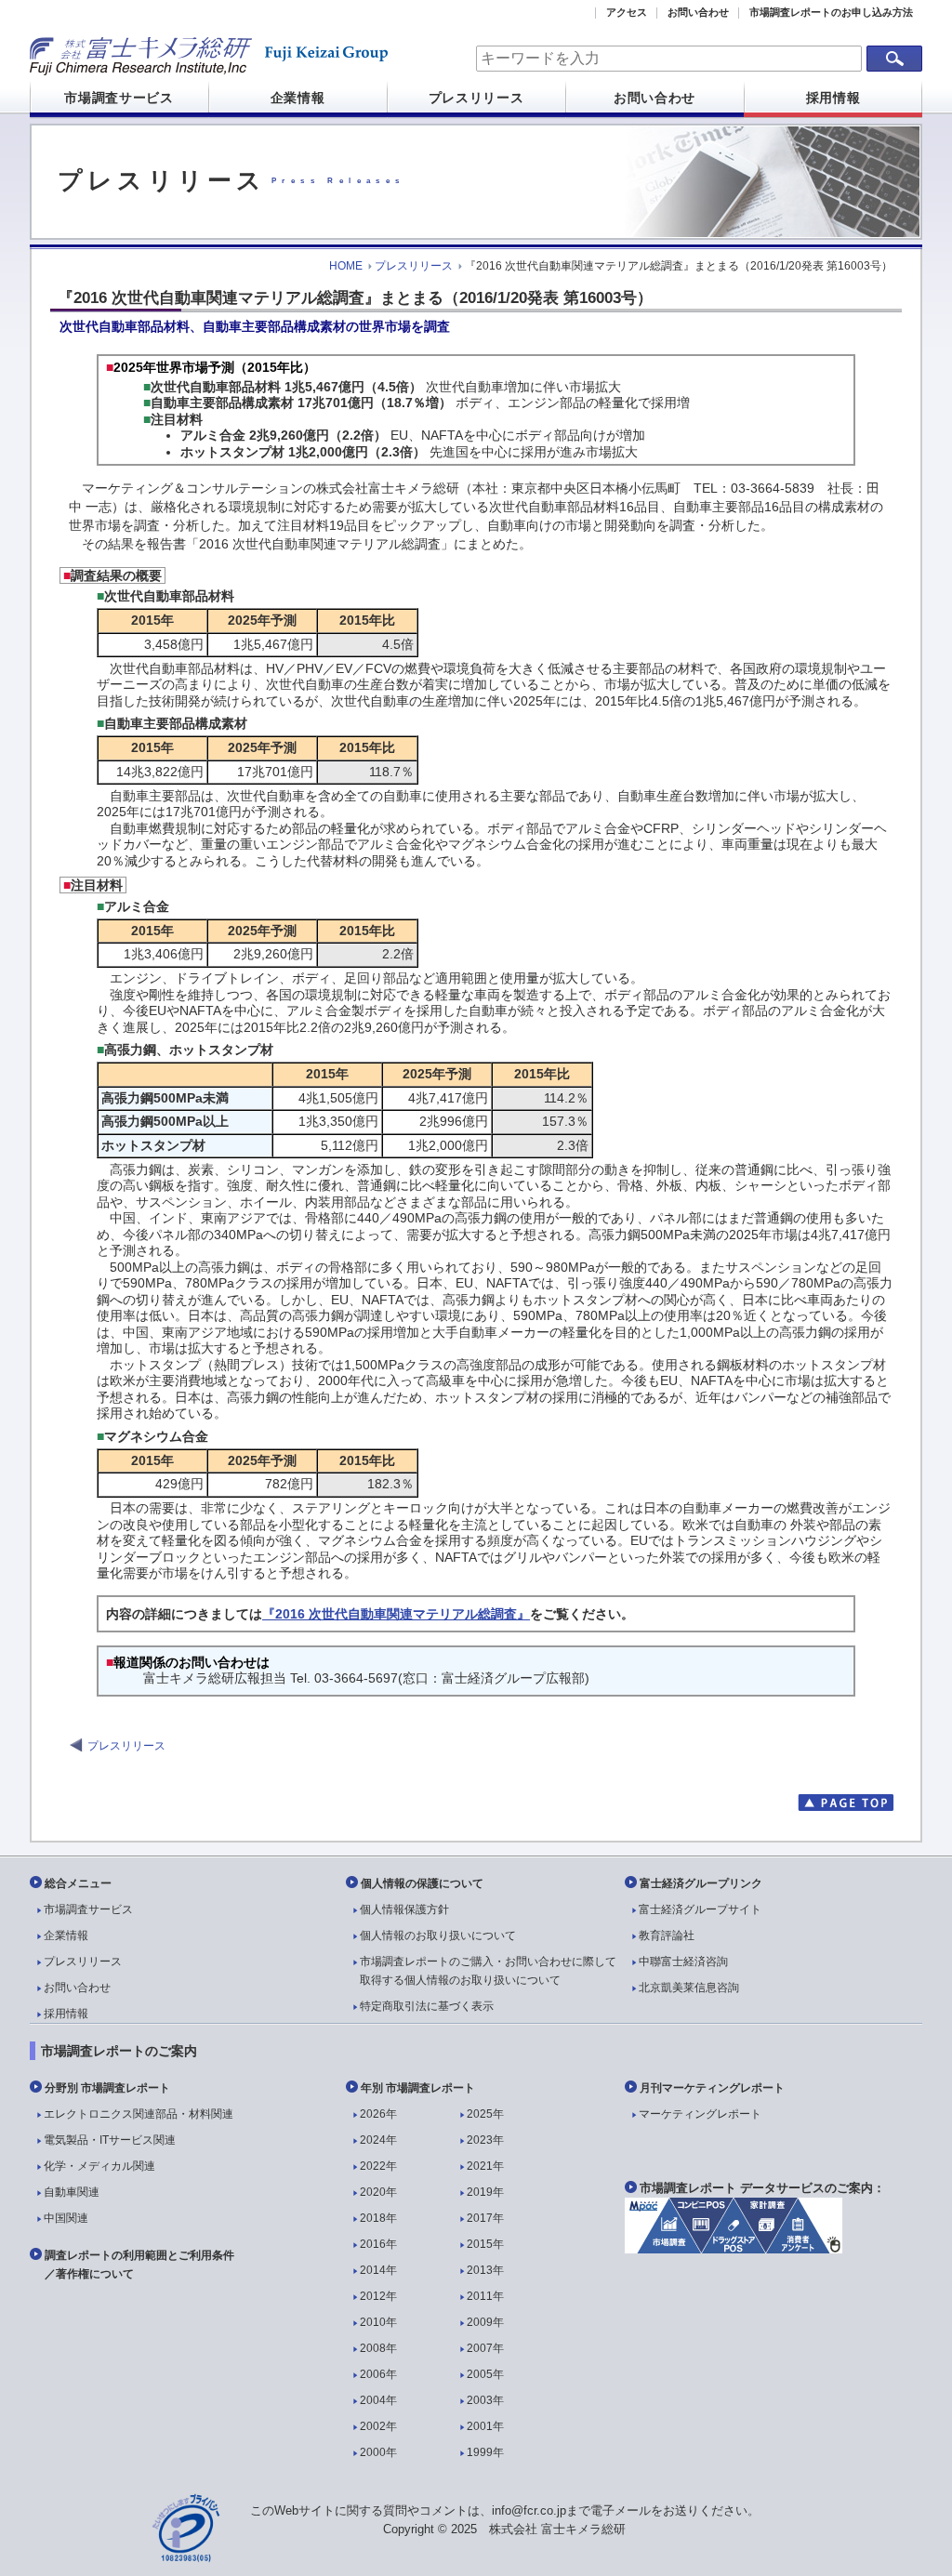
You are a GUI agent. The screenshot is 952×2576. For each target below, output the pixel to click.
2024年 (378, 2140)
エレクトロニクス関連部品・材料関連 (139, 2114)
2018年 (378, 2218)
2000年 (378, 2452)
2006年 (378, 2374)
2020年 (378, 2192)
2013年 (485, 2270)
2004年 (378, 2400)
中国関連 (66, 2218)
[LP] (734, 2249)
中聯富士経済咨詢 (683, 1962)
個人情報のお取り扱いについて (438, 1935)
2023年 (485, 2140)
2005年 (485, 2374)
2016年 (378, 2244)
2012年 (378, 2296)
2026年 (378, 2114)
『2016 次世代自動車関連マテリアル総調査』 (396, 1614)
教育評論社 (667, 1935)
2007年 (485, 2348)
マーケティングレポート (700, 2114)
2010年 (378, 2322)
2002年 (378, 2426)
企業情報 (298, 98)
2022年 (378, 2166)
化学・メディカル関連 (99, 2166)
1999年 (485, 2452)
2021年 (485, 2166)
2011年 (485, 2296)
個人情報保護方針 (404, 1909)
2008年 (378, 2348)
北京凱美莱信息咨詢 (689, 1988)
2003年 (485, 2400)
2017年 (485, 2218)
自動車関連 (72, 2192)
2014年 (378, 2270)
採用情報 (833, 98)
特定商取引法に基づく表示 (427, 2006)
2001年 (485, 2426)
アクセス (627, 12)
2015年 (485, 2244)
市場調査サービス (119, 98)
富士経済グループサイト (700, 1909)
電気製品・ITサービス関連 (110, 2140)
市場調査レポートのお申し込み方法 (831, 12)
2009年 (485, 2322)
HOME (346, 266)
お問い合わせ (698, 12)
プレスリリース (476, 98)
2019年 (485, 2192)
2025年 (485, 2114)
